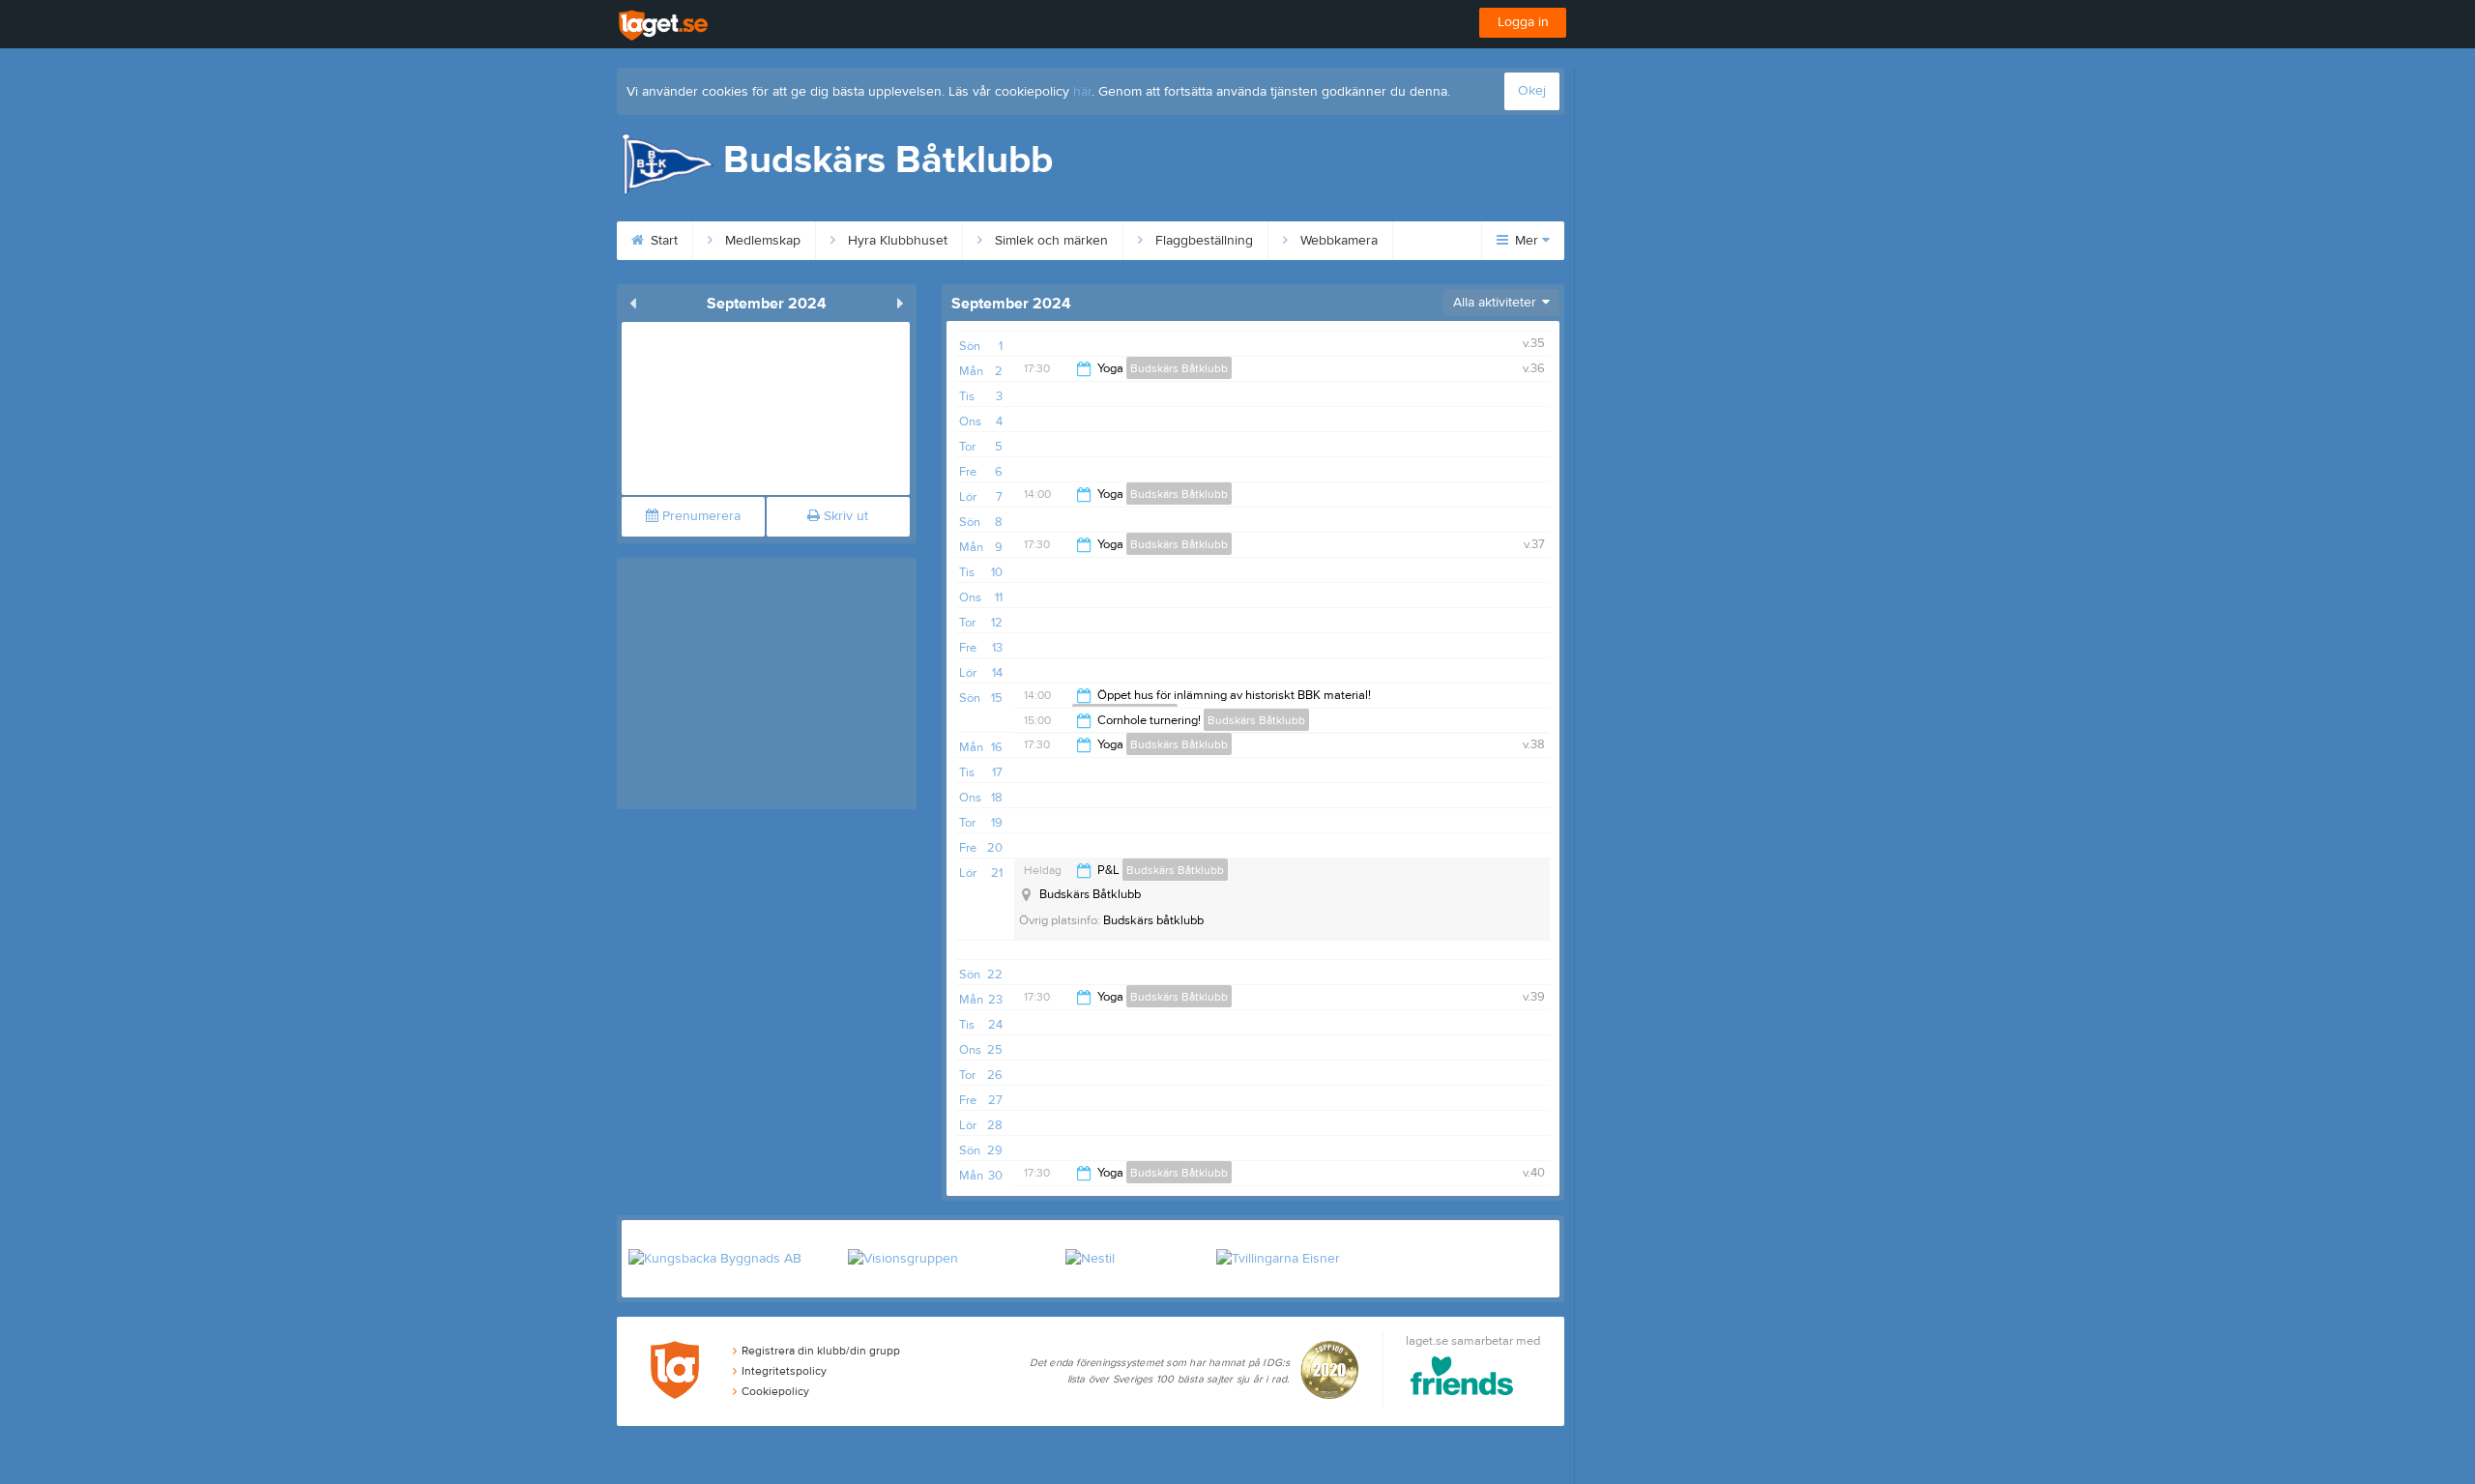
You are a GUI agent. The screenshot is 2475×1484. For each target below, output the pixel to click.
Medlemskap (761, 241)
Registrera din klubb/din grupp (821, 1351)
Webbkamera (1337, 241)
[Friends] (1462, 1379)
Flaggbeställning (1202, 241)
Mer (1527, 241)
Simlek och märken (1049, 241)
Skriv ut (844, 516)
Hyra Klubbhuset (896, 241)
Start (662, 241)
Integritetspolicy (784, 1371)
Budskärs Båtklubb (1179, 368)
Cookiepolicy (775, 1391)
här (1082, 92)
